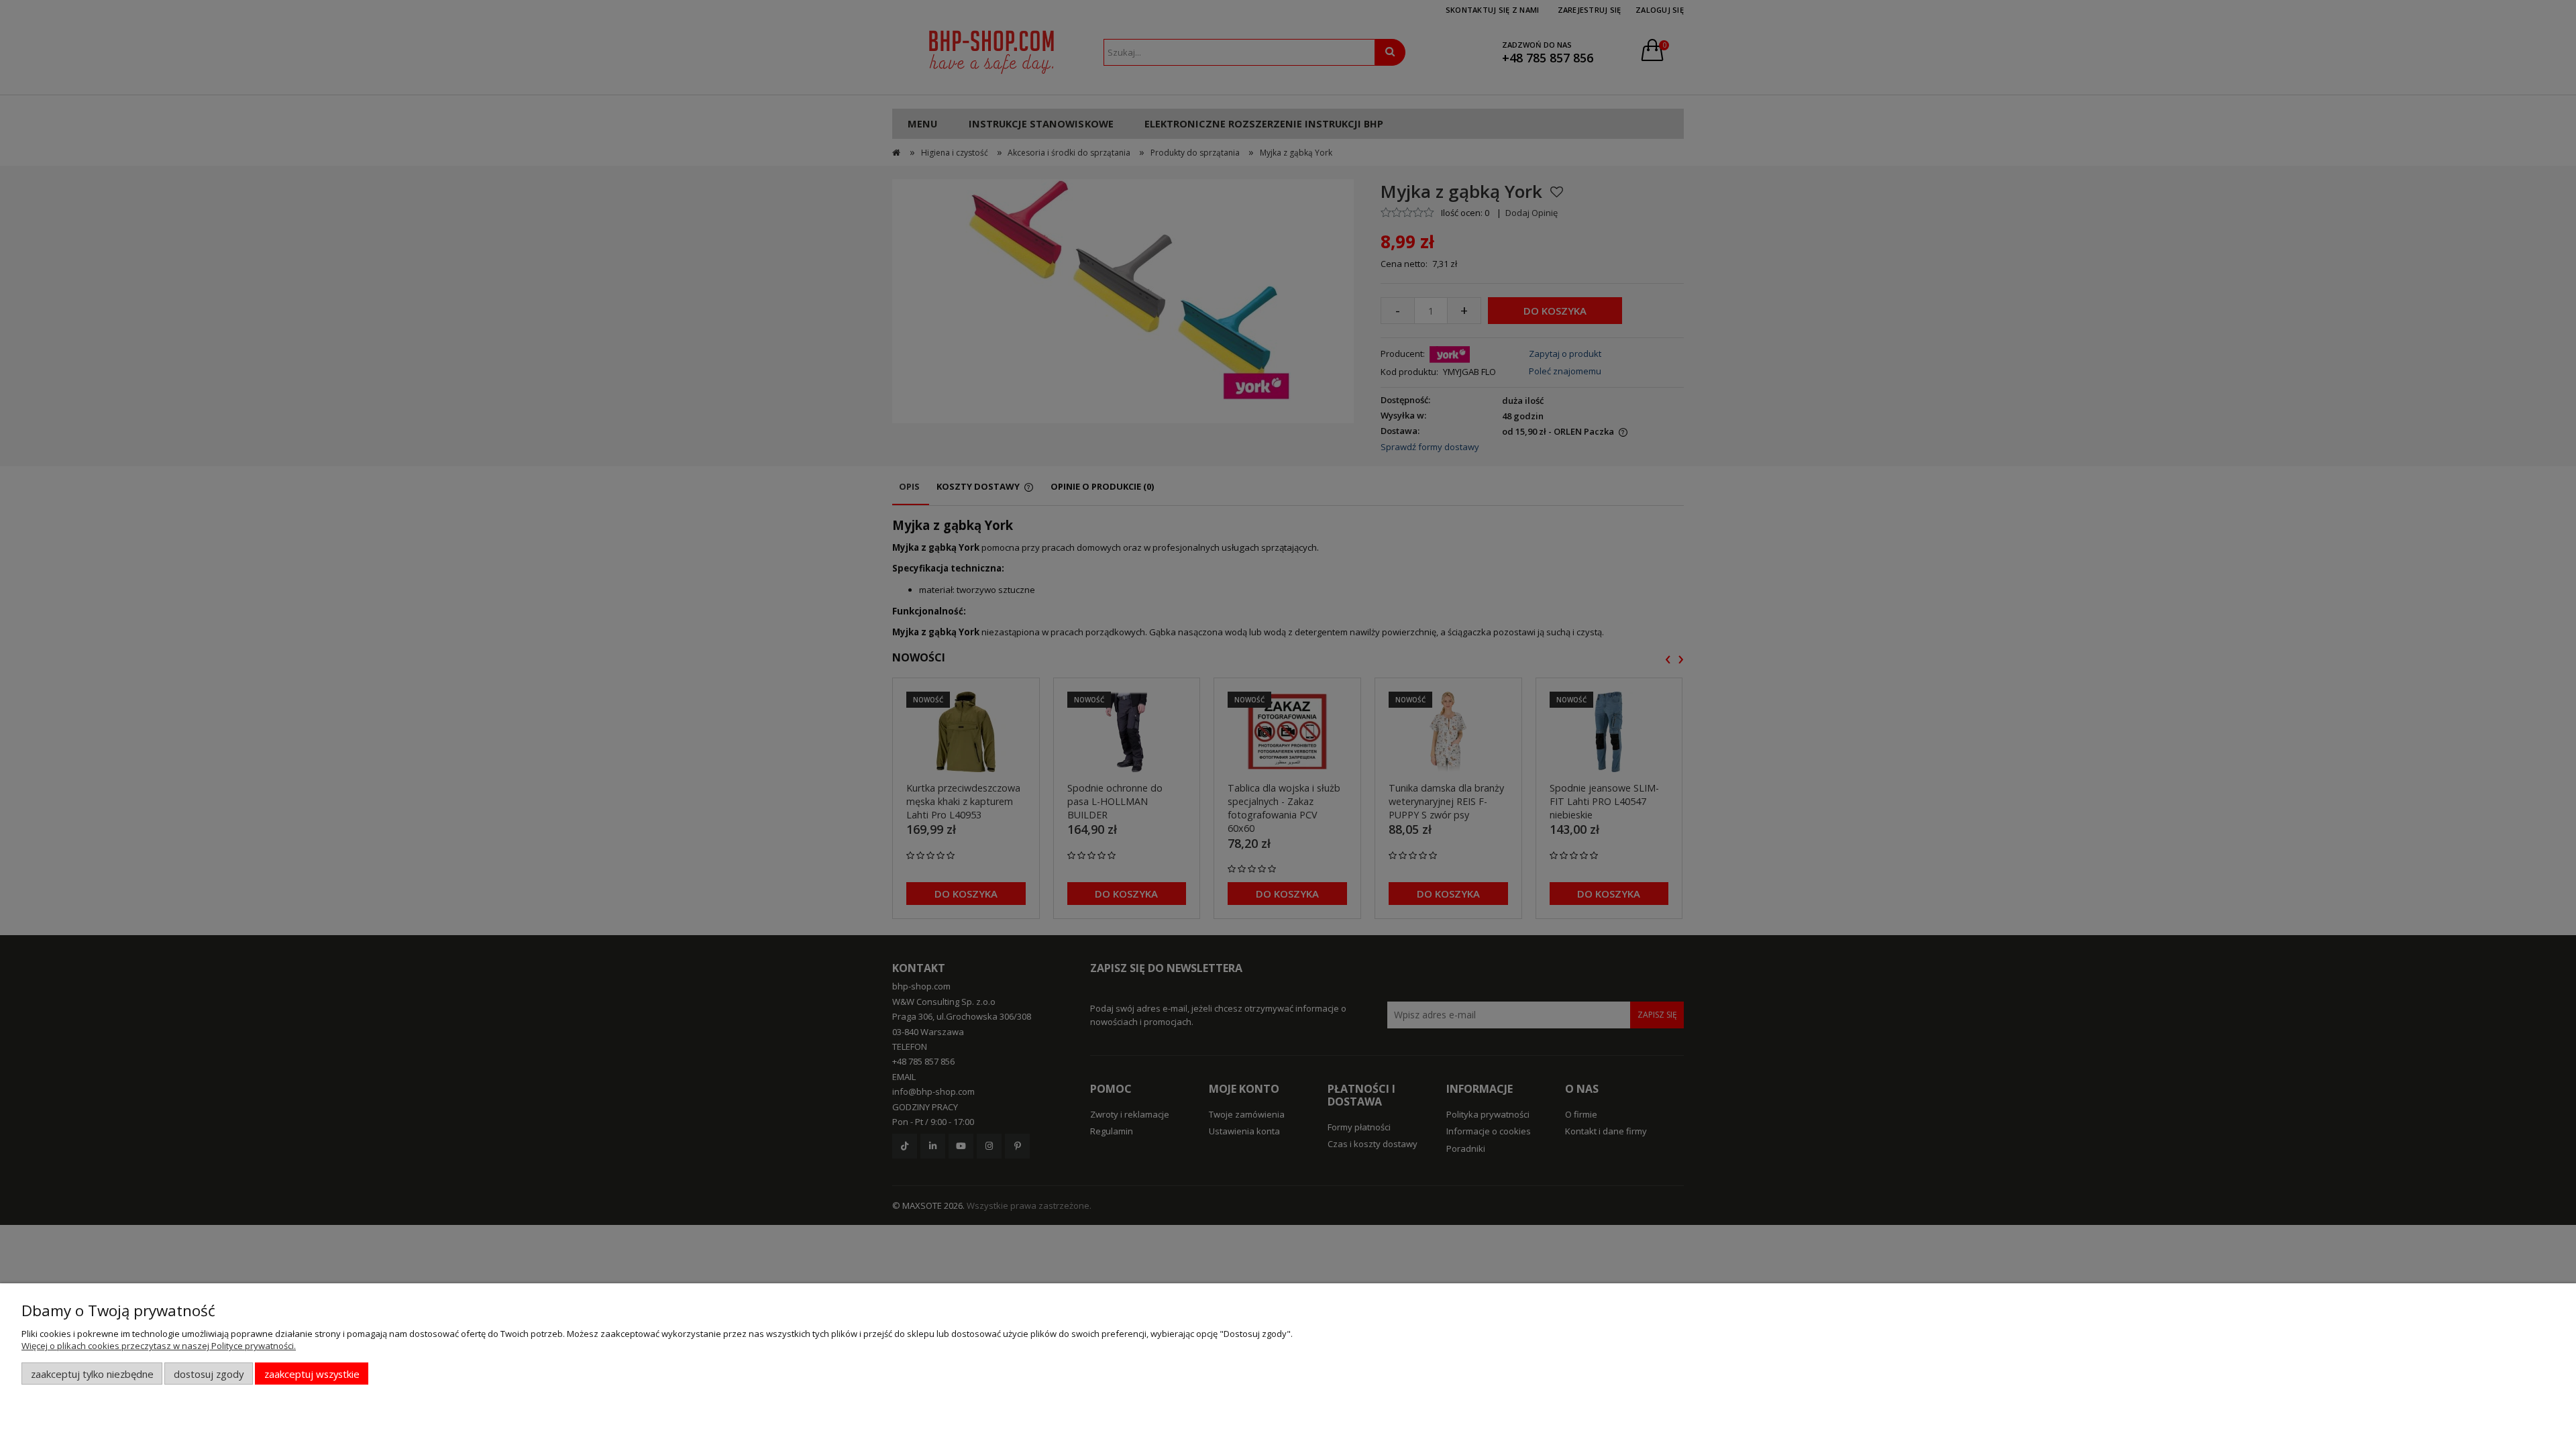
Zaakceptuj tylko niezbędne (92, 1374)
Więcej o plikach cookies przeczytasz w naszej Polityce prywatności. (159, 1346)
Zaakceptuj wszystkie (312, 1374)
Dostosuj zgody (209, 1374)
